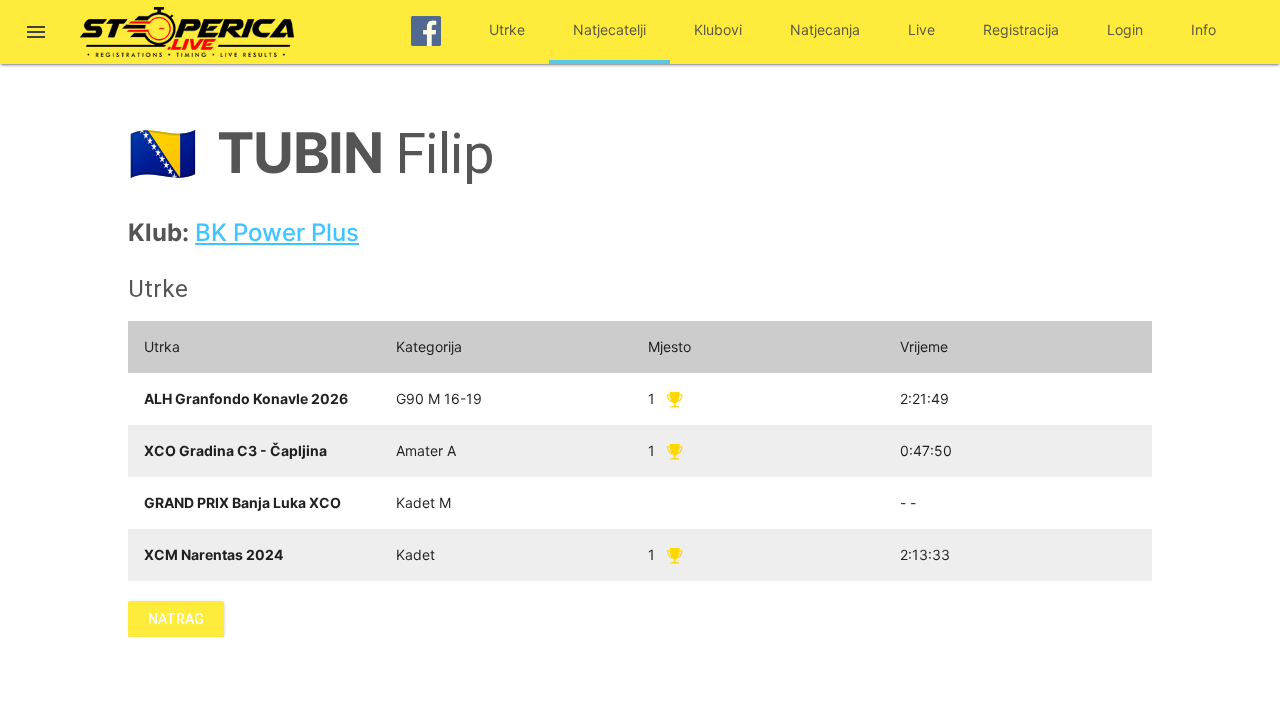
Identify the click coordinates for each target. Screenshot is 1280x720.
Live (921, 29)
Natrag (176, 619)
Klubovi (718, 29)
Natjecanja (825, 29)
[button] (36, 34)
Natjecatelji (609, 29)
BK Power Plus (277, 232)
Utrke (507, 29)
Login (1125, 29)
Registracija (1021, 29)
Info (1203, 29)
